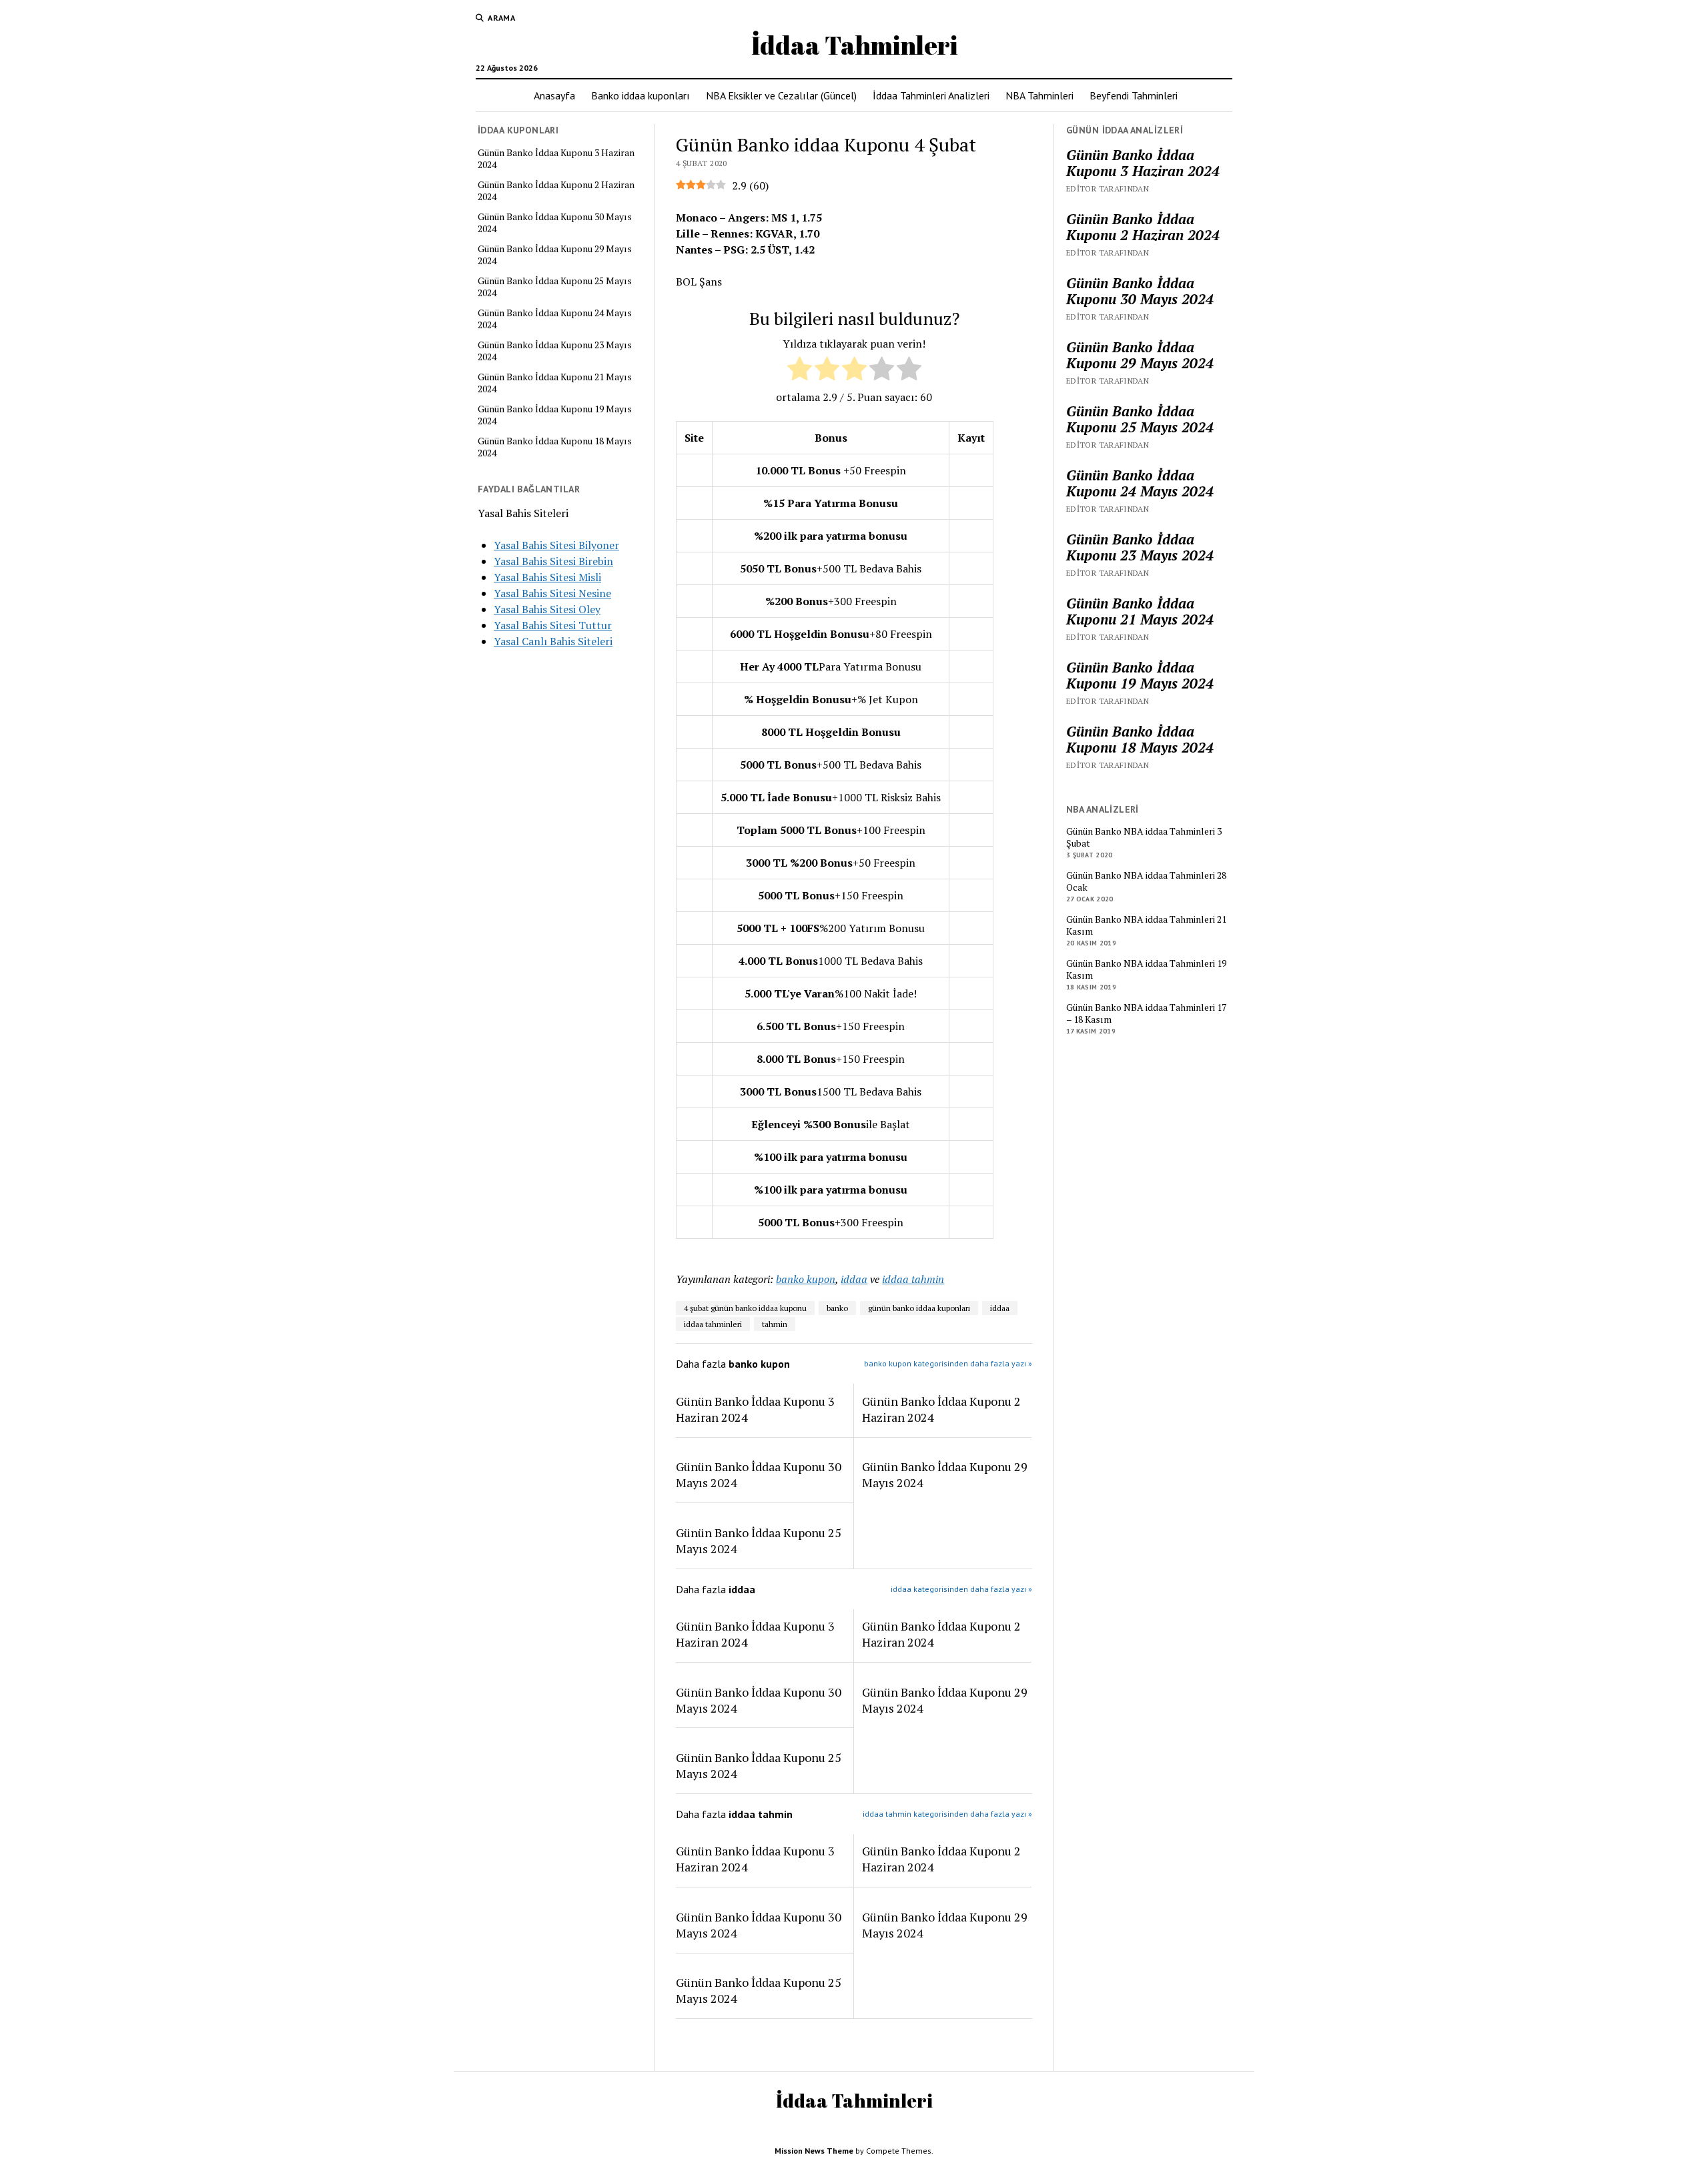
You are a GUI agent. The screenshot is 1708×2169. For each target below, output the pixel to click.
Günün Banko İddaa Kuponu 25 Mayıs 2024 (555, 287)
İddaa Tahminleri (854, 45)
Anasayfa (554, 95)
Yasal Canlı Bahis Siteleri (553, 641)
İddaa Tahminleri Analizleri (931, 95)
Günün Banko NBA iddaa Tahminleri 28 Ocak (1146, 881)
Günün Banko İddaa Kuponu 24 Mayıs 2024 (555, 319)
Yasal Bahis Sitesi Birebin (553, 561)
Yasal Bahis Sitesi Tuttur (553, 625)
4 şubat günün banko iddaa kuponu (745, 1308)
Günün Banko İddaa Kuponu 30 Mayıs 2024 (555, 223)
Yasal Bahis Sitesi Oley (547, 609)
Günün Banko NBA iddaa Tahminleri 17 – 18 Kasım (1146, 1013)
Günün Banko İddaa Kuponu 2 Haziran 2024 (556, 191)
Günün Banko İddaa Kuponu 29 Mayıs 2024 (555, 255)
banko (837, 1308)
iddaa (854, 1279)
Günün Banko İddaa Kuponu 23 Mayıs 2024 (555, 351)
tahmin (775, 1324)
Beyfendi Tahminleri (1134, 95)
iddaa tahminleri (713, 1324)
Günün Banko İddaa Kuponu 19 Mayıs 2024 (555, 415)
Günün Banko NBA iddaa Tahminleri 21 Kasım (1146, 925)
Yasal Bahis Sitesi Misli (547, 577)
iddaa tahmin (913, 1279)
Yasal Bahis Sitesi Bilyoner (556, 545)
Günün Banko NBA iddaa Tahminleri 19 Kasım (1146, 969)
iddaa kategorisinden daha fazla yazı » (961, 1589)
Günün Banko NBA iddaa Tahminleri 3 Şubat (1144, 837)
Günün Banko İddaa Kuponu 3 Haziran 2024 (556, 159)
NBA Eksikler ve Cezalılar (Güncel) (781, 95)
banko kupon (806, 1279)
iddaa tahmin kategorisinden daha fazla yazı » (947, 1814)
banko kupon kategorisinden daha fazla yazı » (948, 1363)
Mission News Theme (814, 2151)
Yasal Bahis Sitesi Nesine (552, 593)
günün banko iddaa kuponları (919, 1308)
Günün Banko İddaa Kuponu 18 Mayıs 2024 (555, 447)
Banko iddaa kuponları (640, 95)
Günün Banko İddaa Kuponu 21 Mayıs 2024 (555, 383)
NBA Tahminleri (1039, 95)
